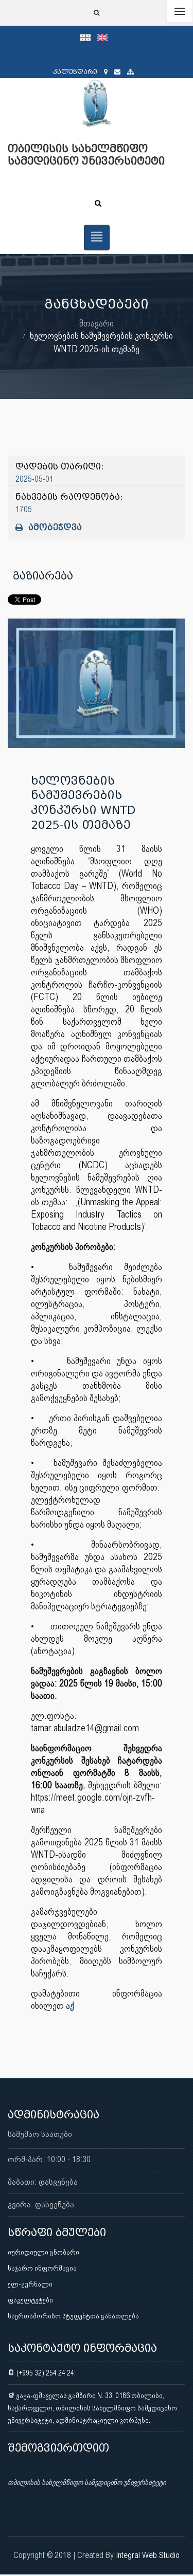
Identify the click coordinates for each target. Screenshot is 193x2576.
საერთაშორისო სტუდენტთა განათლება (73, 2316)
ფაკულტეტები (30, 2300)
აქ (70, 2006)
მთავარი (97, 323)
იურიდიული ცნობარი (43, 2252)
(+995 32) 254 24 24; (45, 2373)
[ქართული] (89, 37)
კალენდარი (75, 72)
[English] (105, 37)
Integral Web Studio (148, 2555)
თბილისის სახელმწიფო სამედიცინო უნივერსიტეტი (87, 2482)
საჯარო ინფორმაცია (42, 2268)
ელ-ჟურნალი (30, 2284)
